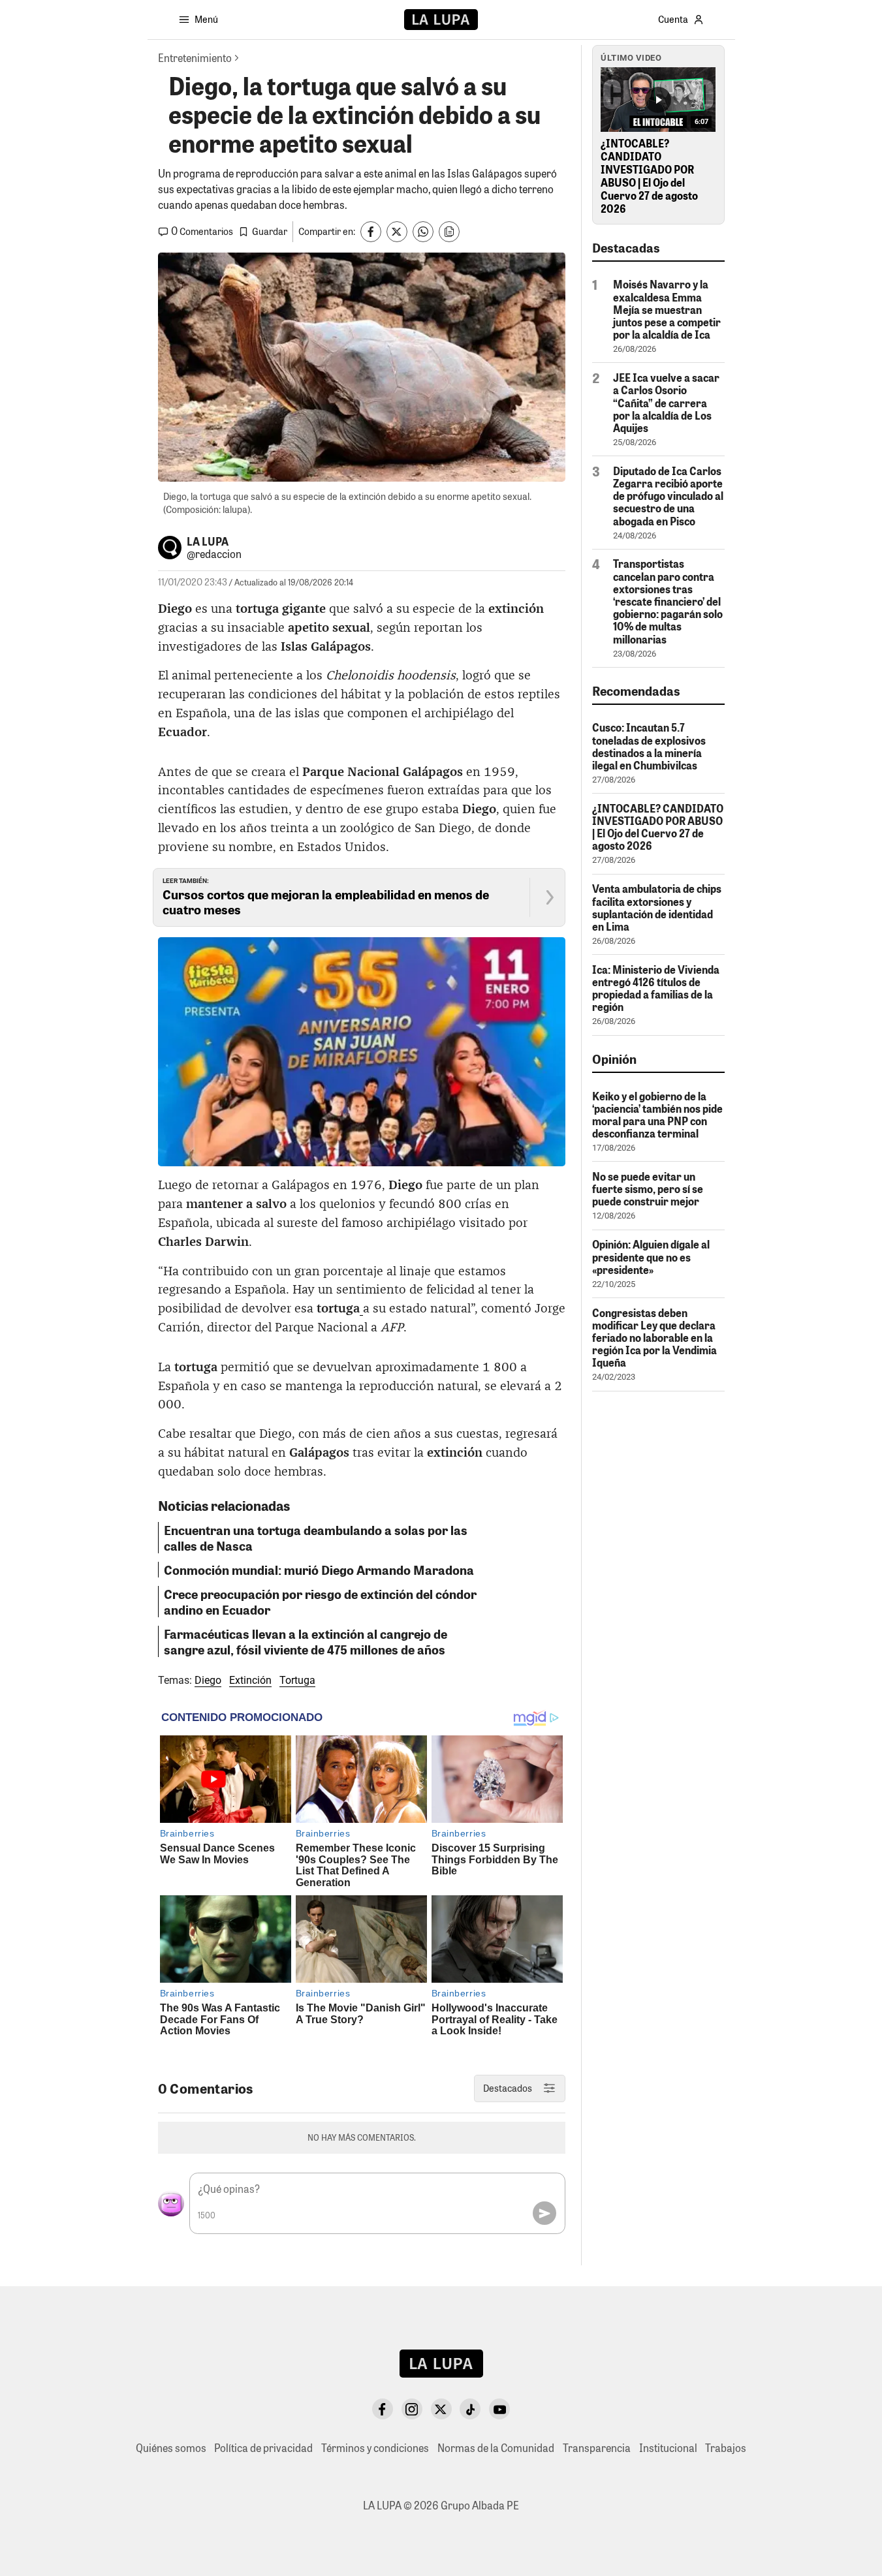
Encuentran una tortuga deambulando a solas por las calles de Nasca (316, 1538)
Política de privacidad (263, 2448)
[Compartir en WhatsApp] (423, 232)
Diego (208, 1680)
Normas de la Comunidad (496, 2448)
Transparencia (597, 2448)
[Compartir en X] (397, 232)
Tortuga (297, 1680)
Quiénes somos (171, 2448)
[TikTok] (470, 2409)
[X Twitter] (441, 2409)
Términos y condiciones (375, 2448)
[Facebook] (383, 2409)
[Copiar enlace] (449, 232)
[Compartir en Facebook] (371, 232)
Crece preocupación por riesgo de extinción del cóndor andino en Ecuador (320, 1602)
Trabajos (726, 2448)
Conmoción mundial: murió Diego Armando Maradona (319, 1570)
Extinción (250, 1680)
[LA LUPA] (441, 20)
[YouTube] (499, 2409)
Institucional (668, 2448)
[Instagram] (412, 2409)
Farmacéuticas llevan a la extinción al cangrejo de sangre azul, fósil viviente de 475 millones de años (306, 1641)
